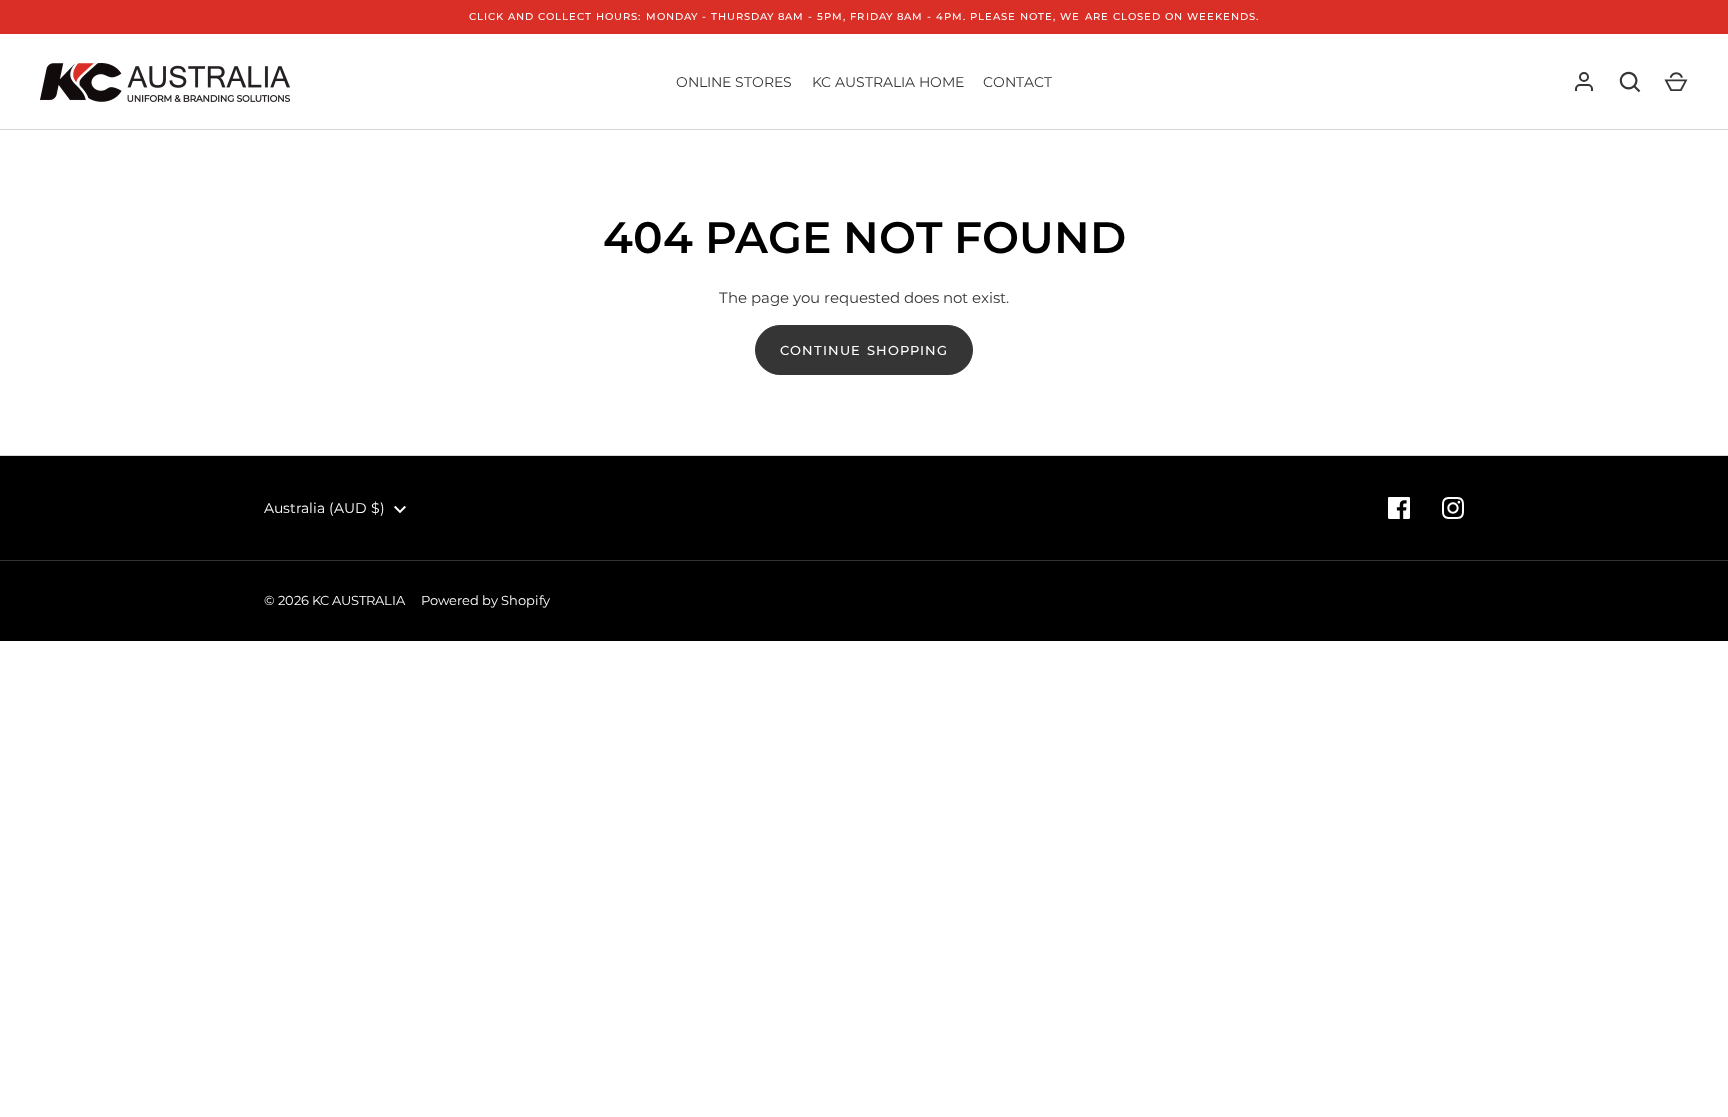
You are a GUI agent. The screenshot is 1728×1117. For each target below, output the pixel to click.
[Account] (1584, 82)
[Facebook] (1399, 508)
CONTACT (1017, 82)
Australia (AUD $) (324, 508)
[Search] (1630, 82)
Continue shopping (864, 350)
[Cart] (1676, 82)
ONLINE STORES (734, 82)
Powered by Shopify (485, 600)
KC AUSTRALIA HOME (888, 82)
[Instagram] (1453, 508)
